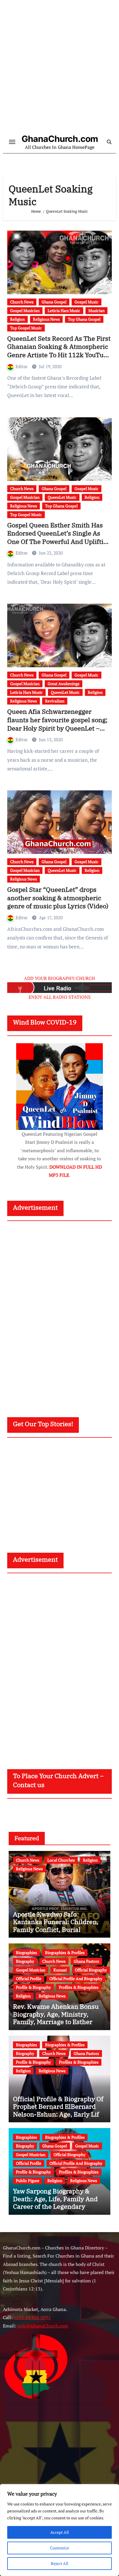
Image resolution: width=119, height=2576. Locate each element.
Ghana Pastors (86, 1961)
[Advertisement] (59, 68)
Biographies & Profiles (65, 1953)
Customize (59, 2548)
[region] (59, 2530)
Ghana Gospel (54, 302)
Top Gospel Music (26, 328)
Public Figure (28, 2181)
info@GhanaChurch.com (43, 2326)
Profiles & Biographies (79, 1987)
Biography (25, 1961)
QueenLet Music (62, 497)
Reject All (59, 2563)
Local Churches (61, 1860)
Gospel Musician (25, 311)
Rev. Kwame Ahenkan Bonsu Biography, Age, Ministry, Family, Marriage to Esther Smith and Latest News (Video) (59, 2018)
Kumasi (60, 1970)
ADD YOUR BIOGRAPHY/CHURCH (59, 978)
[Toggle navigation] (12, 142)
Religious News (46, 319)
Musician (96, 311)
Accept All (59, 2532)
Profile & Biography (33, 1987)
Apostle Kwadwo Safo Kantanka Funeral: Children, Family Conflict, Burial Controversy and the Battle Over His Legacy (56, 1929)
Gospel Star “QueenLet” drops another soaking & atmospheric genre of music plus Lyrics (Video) (58, 898)
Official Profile (29, 1979)
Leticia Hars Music (64, 311)
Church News (22, 302)
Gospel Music (87, 302)
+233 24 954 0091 (32, 2318)
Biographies (26, 1953)
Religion (17, 319)
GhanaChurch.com (60, 139)
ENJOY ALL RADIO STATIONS (60, 997)
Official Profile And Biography (76, 1979)
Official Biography (91, 1970)
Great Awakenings (64, 684)
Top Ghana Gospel (84, 319)
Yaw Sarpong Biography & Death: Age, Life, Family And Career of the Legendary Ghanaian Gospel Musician (55, 2202)
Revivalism (55, 701)
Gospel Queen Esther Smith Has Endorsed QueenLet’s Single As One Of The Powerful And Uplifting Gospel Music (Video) (59, 537)
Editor (22, 366)
